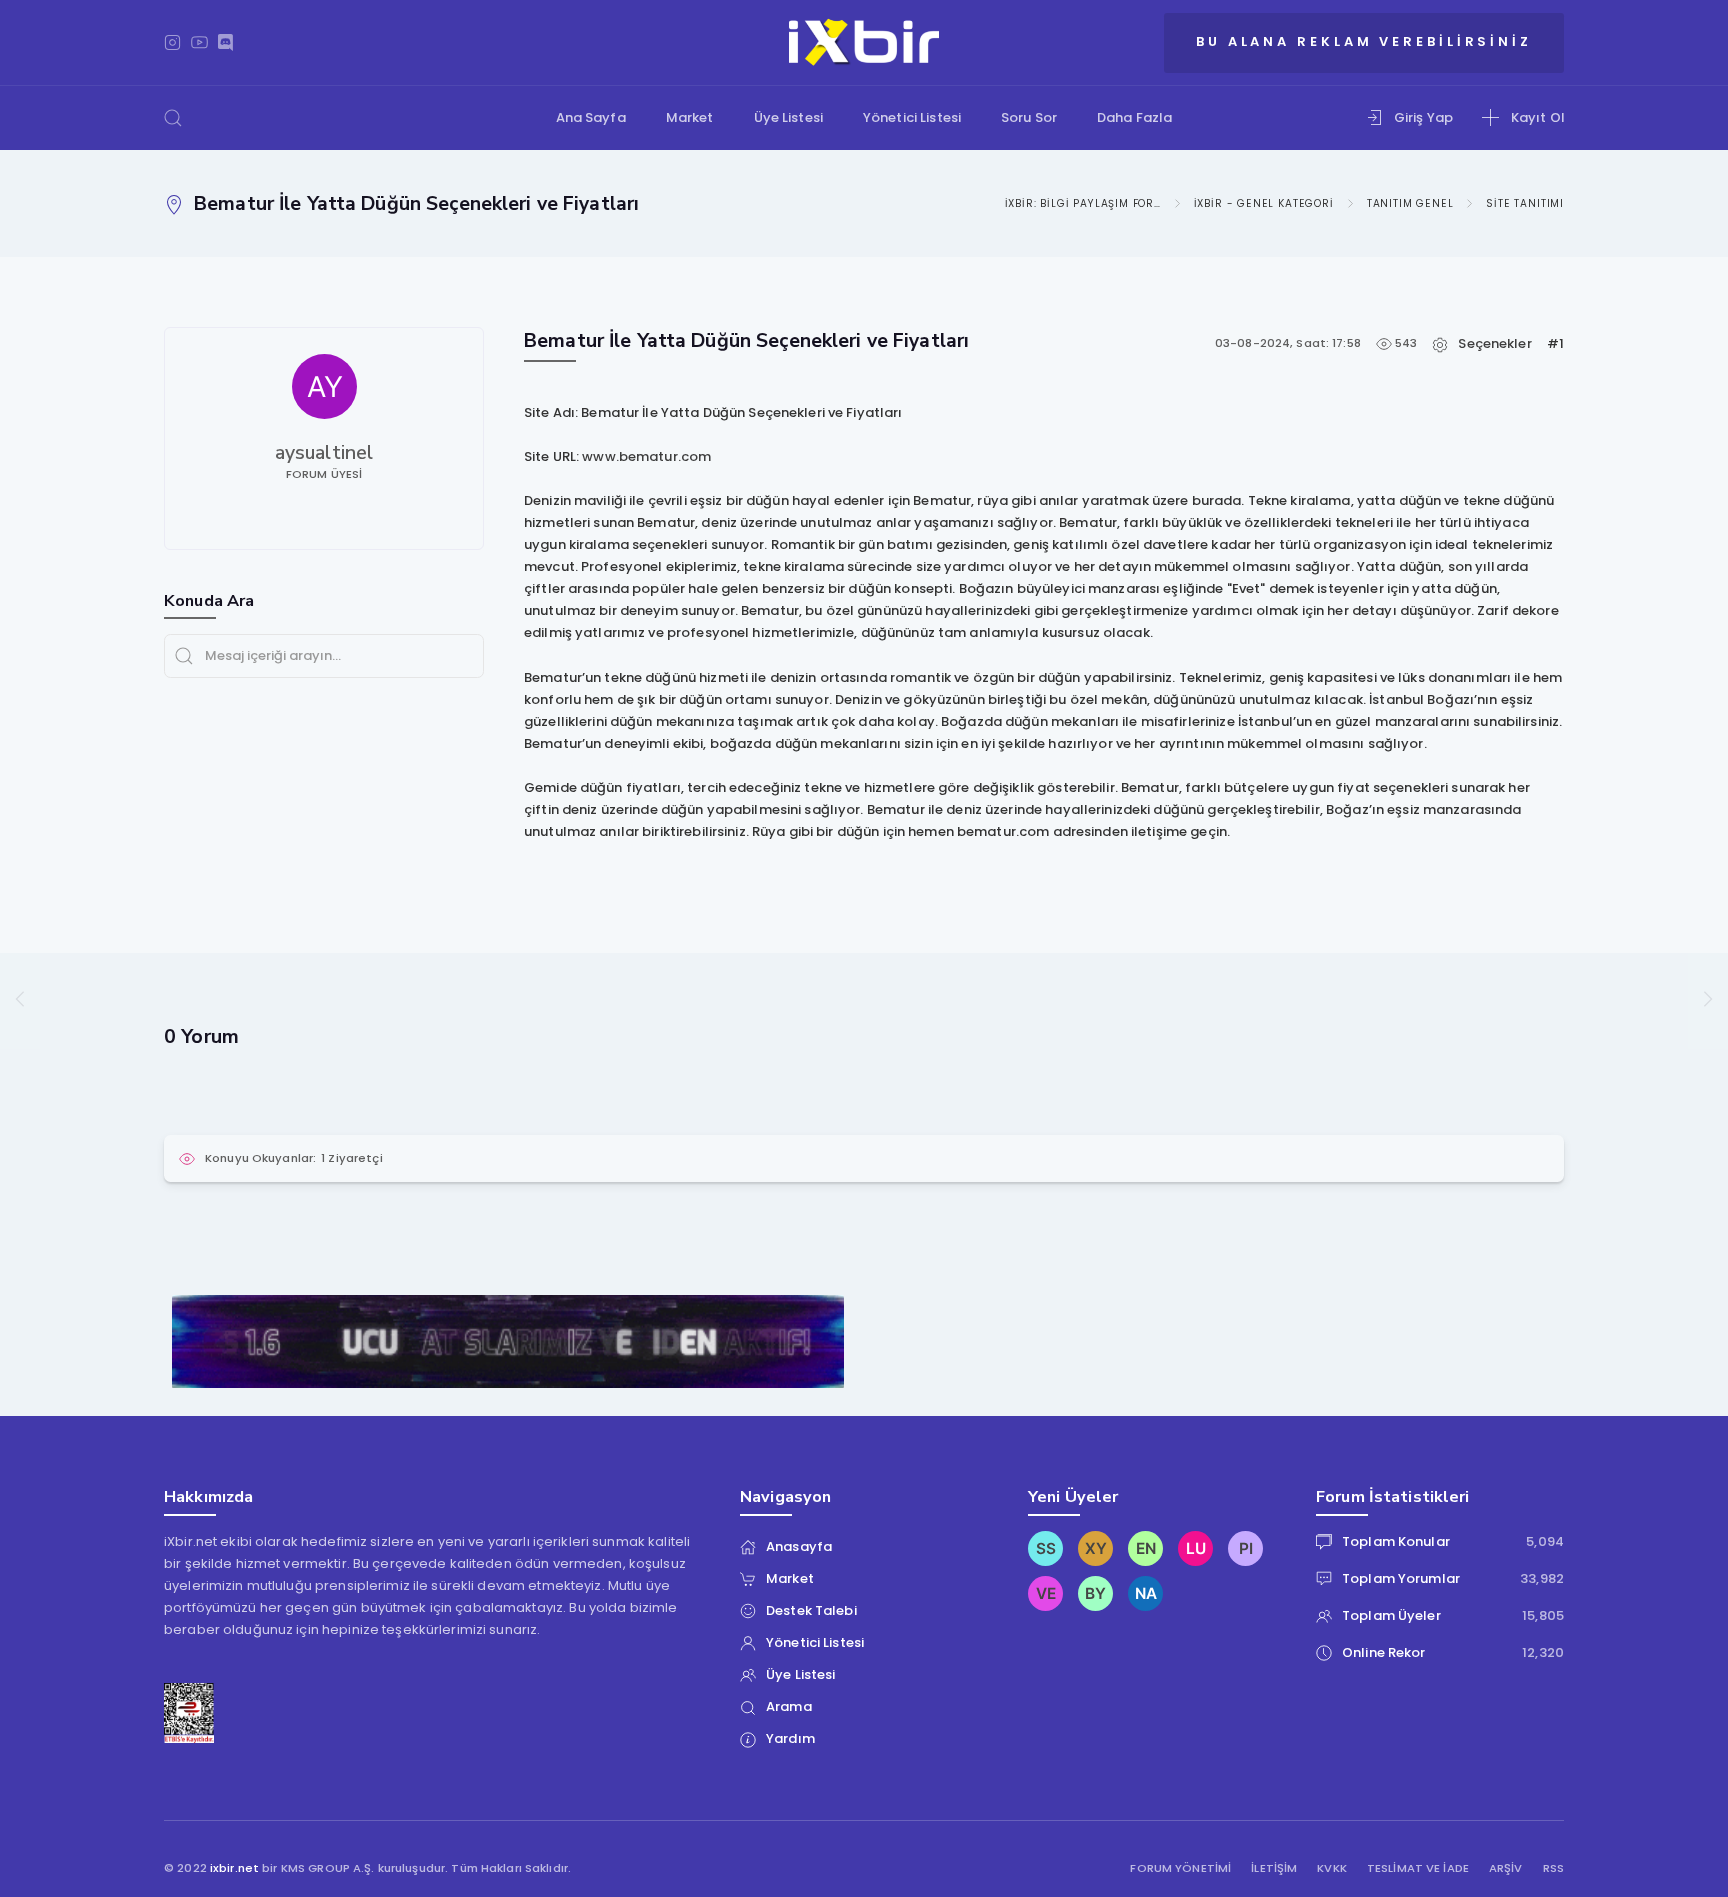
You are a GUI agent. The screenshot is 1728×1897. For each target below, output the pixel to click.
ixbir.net (234, 1868)
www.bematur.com (646, 456)
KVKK (1332, 1868)
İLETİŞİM (1274, 1868)
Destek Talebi (811, 1610)
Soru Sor (1029, 117)
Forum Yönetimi (1180, 1868)
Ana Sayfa (591, 117)
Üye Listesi (788, 117)
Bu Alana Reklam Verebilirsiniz (1364, 41)
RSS (1553, 1868)
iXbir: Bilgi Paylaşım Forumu (1083, 203)
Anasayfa (799, 1546)
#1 (1555, 343)
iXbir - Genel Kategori (1264, 203)
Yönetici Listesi (912, 117)
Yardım (790, 1738)
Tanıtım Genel (1410, 203)
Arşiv (1506, 1868)
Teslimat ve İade (1418, 1868)
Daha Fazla (1134, 117)
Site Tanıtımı (1525, 203)
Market (690, 117)
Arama (789, 1706)
